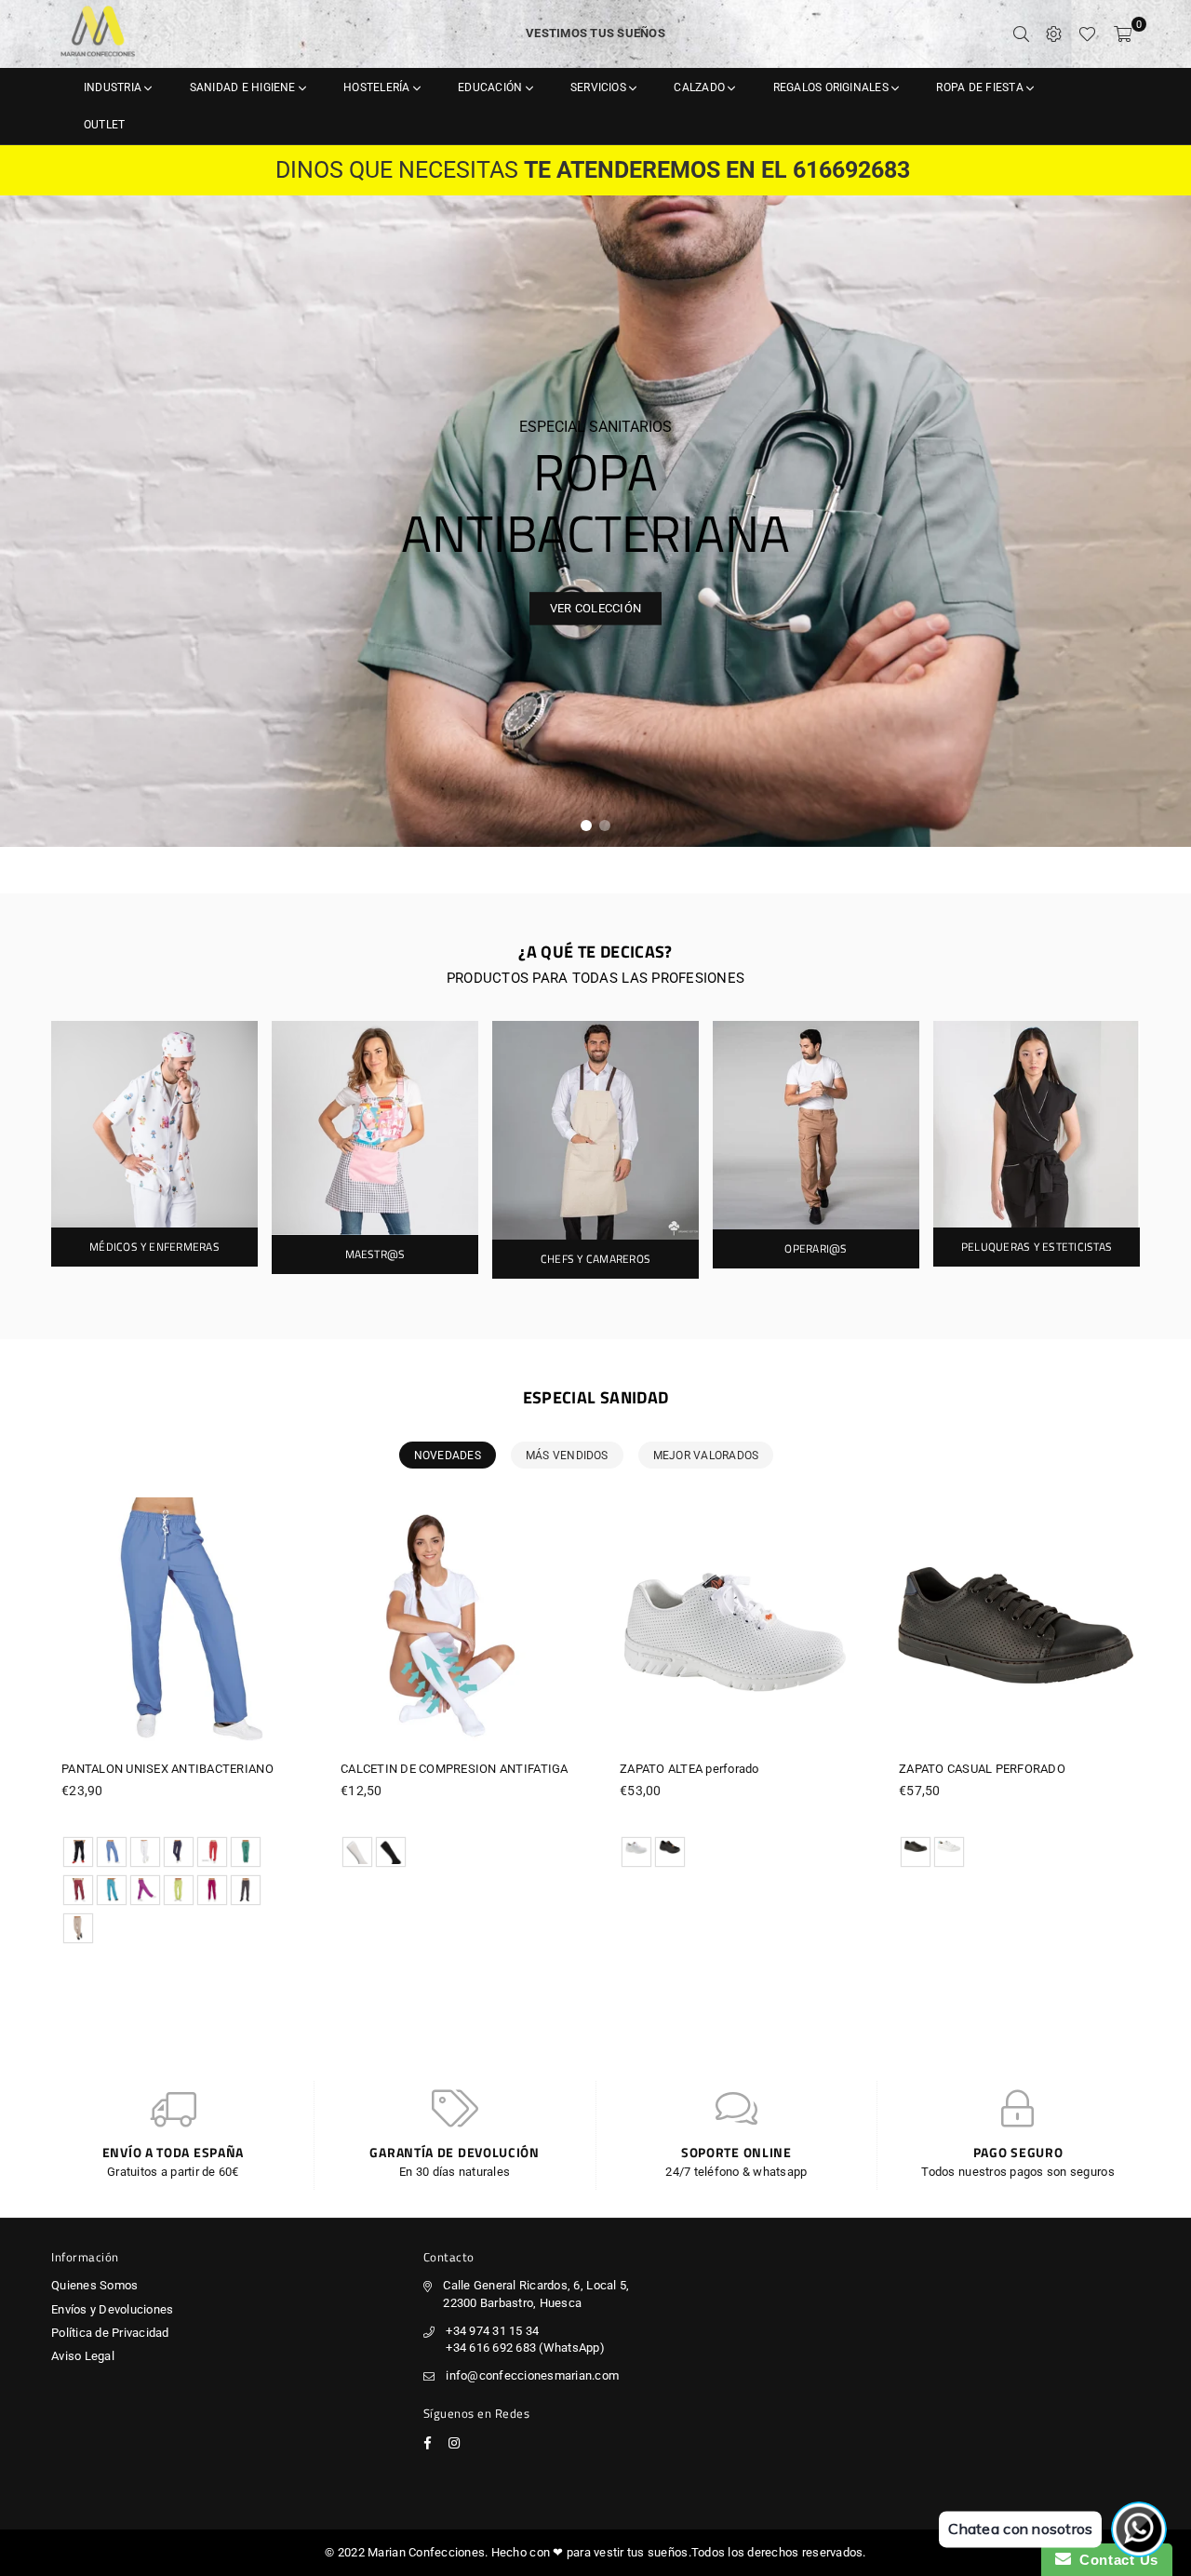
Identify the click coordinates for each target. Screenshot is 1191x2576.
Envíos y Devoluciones (112, 2309)
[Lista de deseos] (1087, 34)
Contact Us (1115, 2560)
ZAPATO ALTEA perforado (689, 1769)
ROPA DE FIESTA (981, 87)
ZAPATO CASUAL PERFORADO (982, 1769)
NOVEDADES (448, 1456)
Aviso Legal (83, 2356)
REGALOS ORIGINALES (833, 87)
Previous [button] (28, 521)
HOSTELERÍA (378, 87)
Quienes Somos (94, 2285)
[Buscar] (1021, 34)
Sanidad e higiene (244, 87)
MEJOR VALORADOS (706, 1456)
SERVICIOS (600, 87)
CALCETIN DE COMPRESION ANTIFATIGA (455, 1769)
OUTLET (104, 125)
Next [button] (1163, 521)
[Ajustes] (1054, 34)
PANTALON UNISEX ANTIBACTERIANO (167, 1769)
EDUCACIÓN (491, 87)
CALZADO (701, 87)
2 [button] (605, 825)
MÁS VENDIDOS (567, 1456)
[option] (595, 521)
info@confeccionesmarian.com (532, 2375)
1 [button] (586, 825)
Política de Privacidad (110, 2333)
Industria (114, 87)
